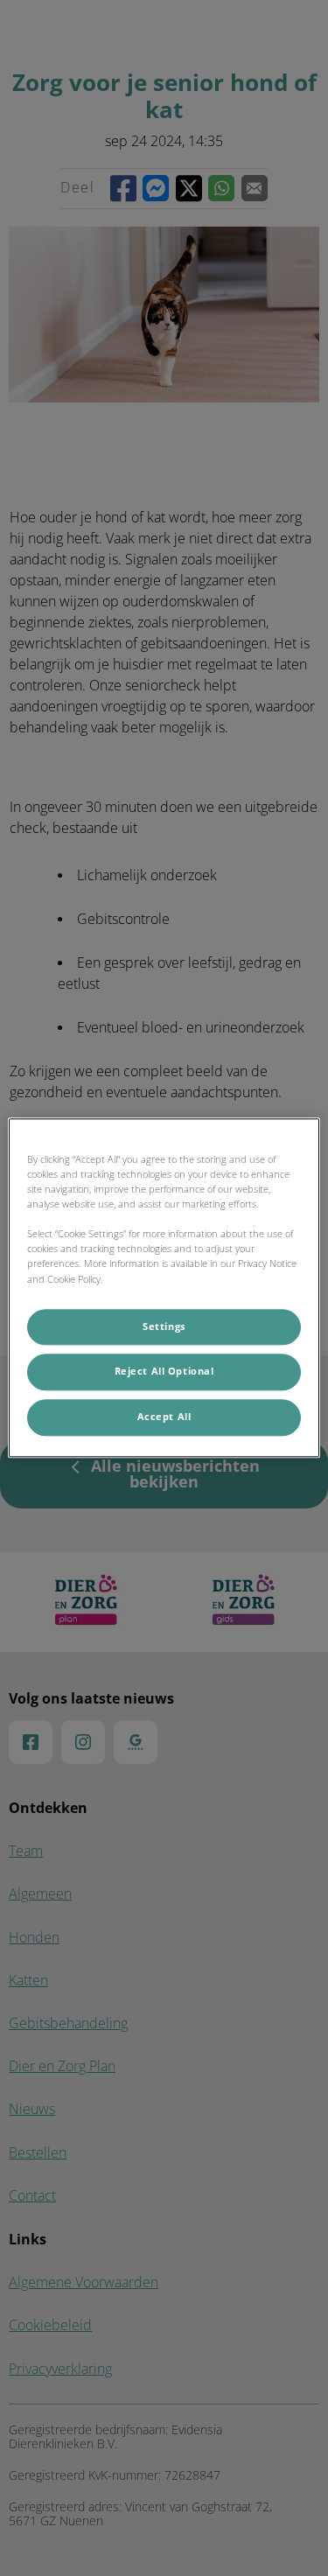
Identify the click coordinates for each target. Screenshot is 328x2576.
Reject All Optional (164, 1372)
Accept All (164, 1417)
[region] (164, 1288)
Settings (164, 1326)
